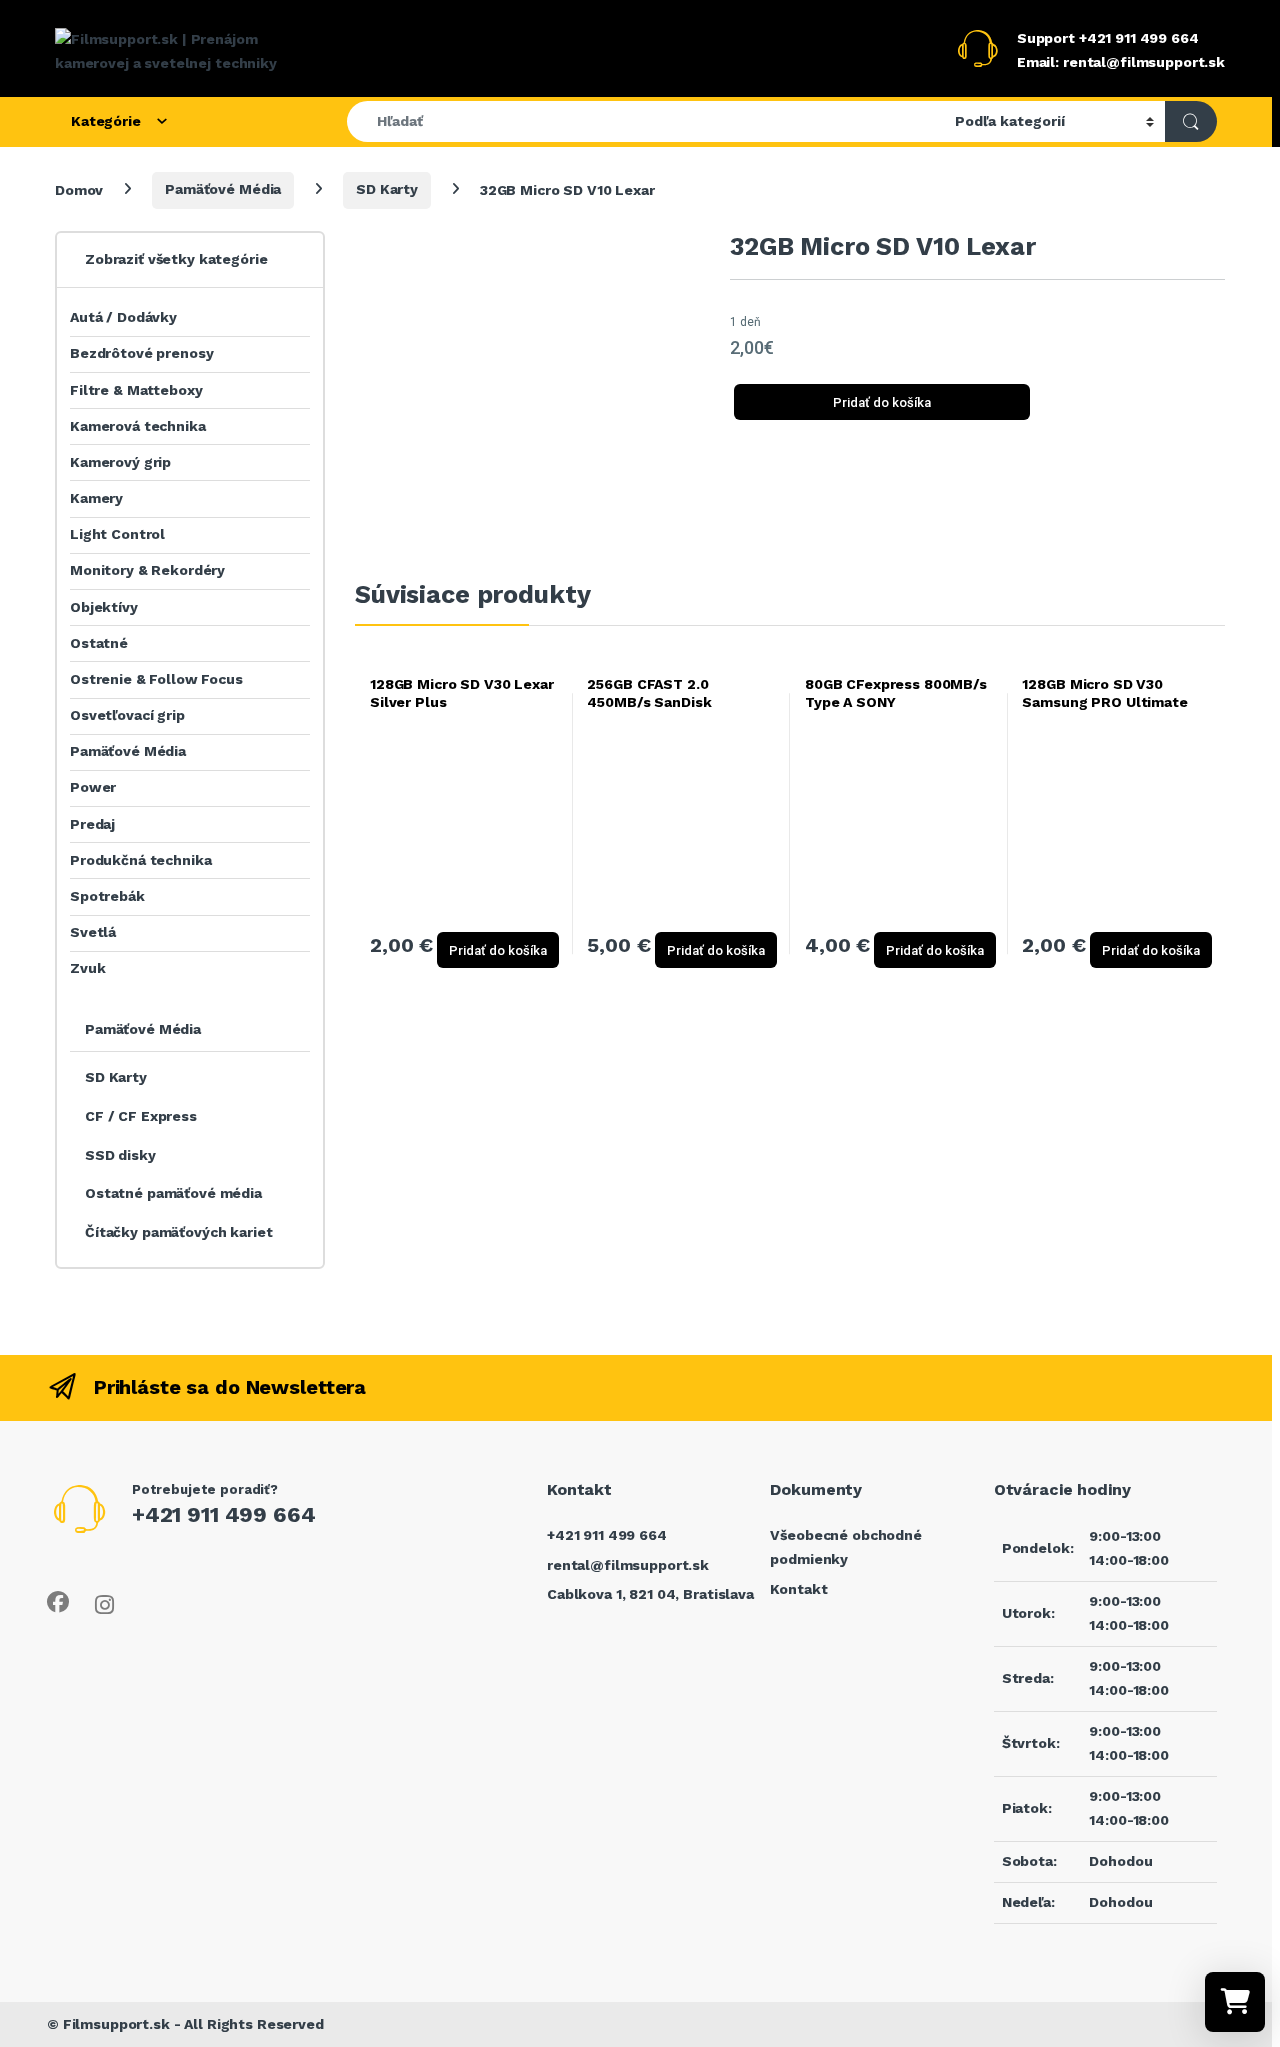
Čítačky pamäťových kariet (179, 1232)
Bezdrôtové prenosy (141, 353)
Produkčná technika (140, 860)
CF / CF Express (141, 1116)
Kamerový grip (120, 462)
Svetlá (93, 932)
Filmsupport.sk (116, 2024)
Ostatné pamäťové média (173, 1193)
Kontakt (798, 1589)
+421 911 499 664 (607, 1535)
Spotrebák (107, 896)
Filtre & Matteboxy (136, 390)
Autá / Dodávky (123, 317)
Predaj (92, 824)
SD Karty (387, 189)
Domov (79, 189)
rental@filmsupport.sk (628, 1565)
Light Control (117, 534)
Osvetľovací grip (127, 715)
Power (93, 787)
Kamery (96, 498)
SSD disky (120, 1155)
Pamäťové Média (223, 189)
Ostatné (99, 643)
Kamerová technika (138, 426)
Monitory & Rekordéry (147, 570)
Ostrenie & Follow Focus (156, 679)
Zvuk (87, 968)
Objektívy (104, 607)
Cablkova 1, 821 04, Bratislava (650, 1594)
